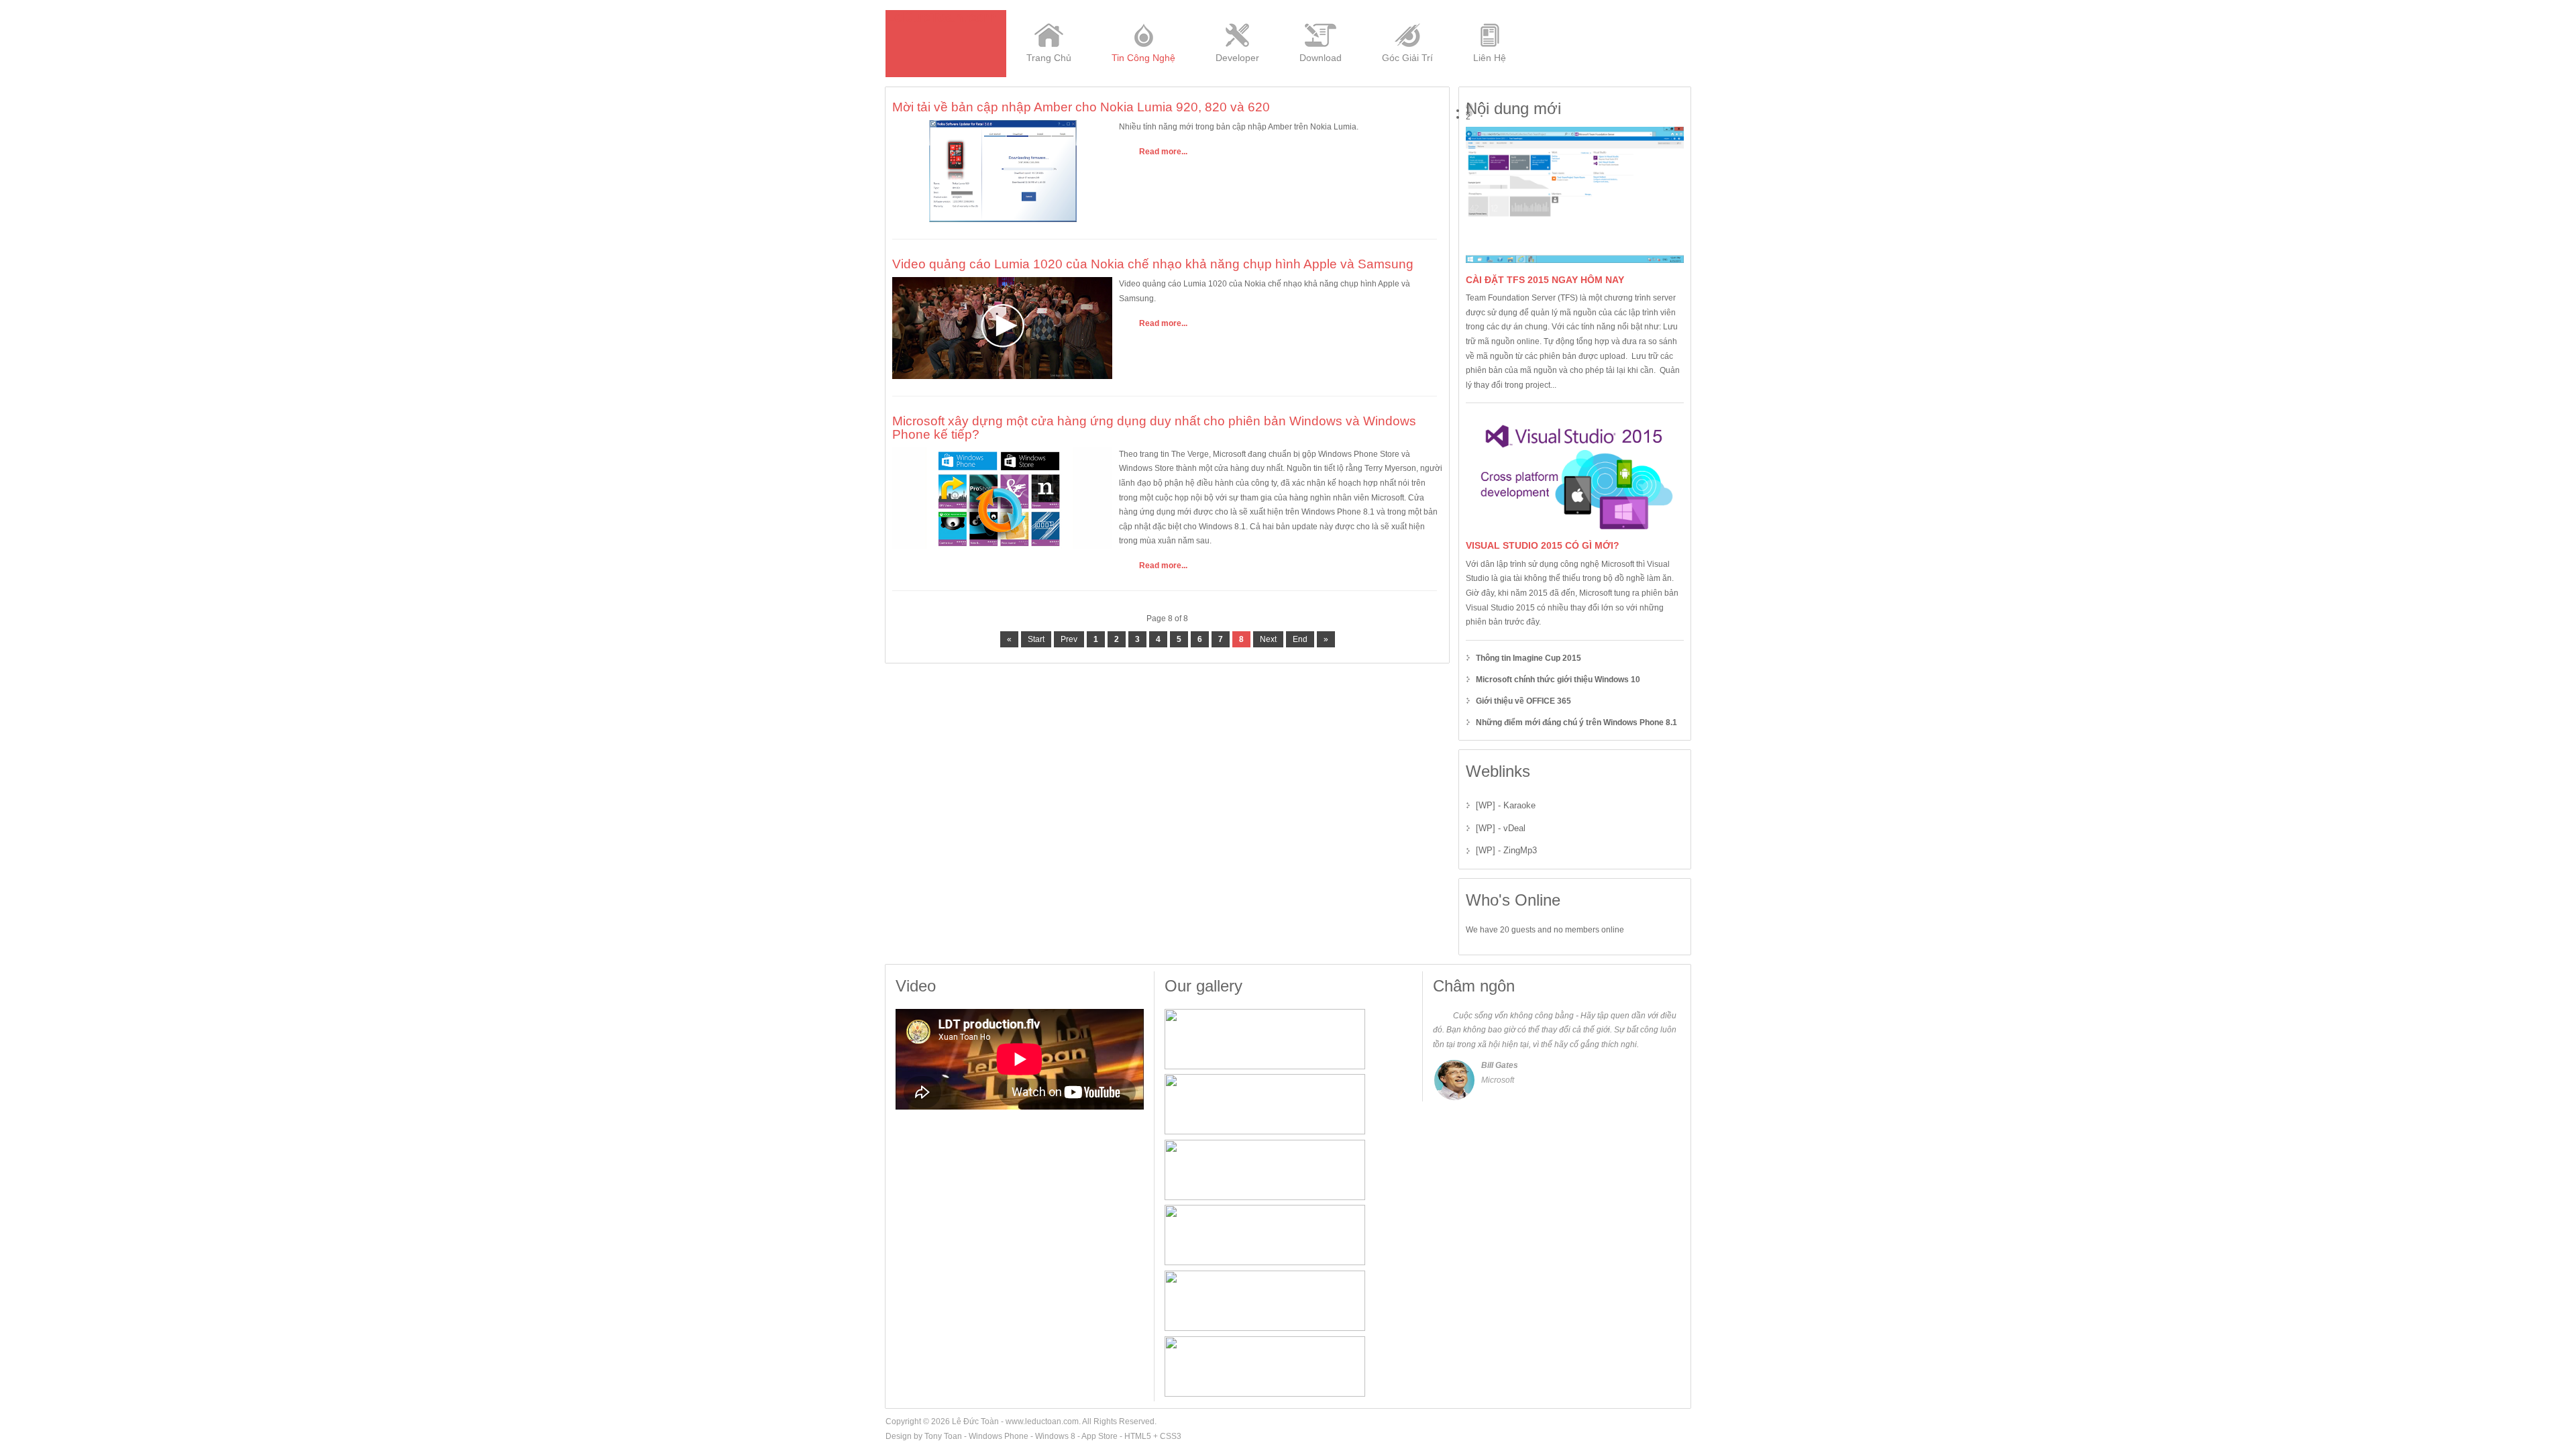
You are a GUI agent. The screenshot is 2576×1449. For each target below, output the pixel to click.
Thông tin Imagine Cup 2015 (1528, 658)
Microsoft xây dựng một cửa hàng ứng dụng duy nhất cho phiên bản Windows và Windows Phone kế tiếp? (1154, 427)
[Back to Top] (1684, 1421)
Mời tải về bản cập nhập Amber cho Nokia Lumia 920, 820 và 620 (1081, 107)
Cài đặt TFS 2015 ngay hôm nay (1545, 280)
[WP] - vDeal (1501, 828)
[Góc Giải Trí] (1407, 15)
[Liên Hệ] (1490, 15)
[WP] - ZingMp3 (1506, 850)
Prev (1069, 639)
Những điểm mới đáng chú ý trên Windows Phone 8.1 (1576, 722)
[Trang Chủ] (1049, 15)
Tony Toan (943, 1436)
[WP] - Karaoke (1506, 805)
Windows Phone (999, 1436)
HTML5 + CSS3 (1153, 1436)
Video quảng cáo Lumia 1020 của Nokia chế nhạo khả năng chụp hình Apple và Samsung (1153, 264)
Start (1036, 639)
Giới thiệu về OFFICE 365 (1523, 701)
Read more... (1163, 152)
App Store (1099, 1436)
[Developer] (1237, 15)
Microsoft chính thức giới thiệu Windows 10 (1558, 680)
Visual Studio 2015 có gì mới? (1543, 545)
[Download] (1321, 15)
